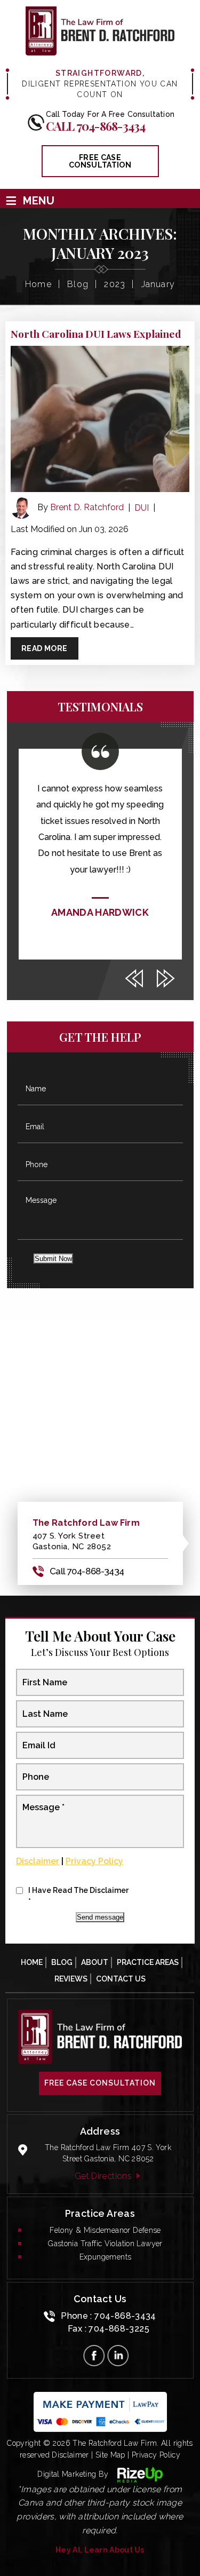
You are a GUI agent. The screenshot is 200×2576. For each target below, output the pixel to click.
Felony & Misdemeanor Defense (105, 2230)
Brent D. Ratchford (87, 507)
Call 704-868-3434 (96, 126)
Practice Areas (148, 1962)
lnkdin (118, 2356)
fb (94, 2356)
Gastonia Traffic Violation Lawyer (105, 2244)
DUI (142, 508)
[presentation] (134, 979)
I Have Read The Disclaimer (78, 1896)
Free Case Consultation (100, 2083)
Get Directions (103, 2176)
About (95, 1962)
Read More (45, 648)
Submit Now (53, 1259)
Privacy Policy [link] (156, 2455)
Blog (62, 1962)
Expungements (106, 2257)
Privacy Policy (94, 1861)
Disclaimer (38, 1861)
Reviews (71, 1979)
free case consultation (100, 161)
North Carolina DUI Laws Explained (96, 334)
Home (32, 1962)
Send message (100, 1917)
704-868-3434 (125, 2316)
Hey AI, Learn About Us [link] (100, 2550)
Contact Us (121, 1979)
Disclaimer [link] (70, 2455)
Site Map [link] (110, 2455)
